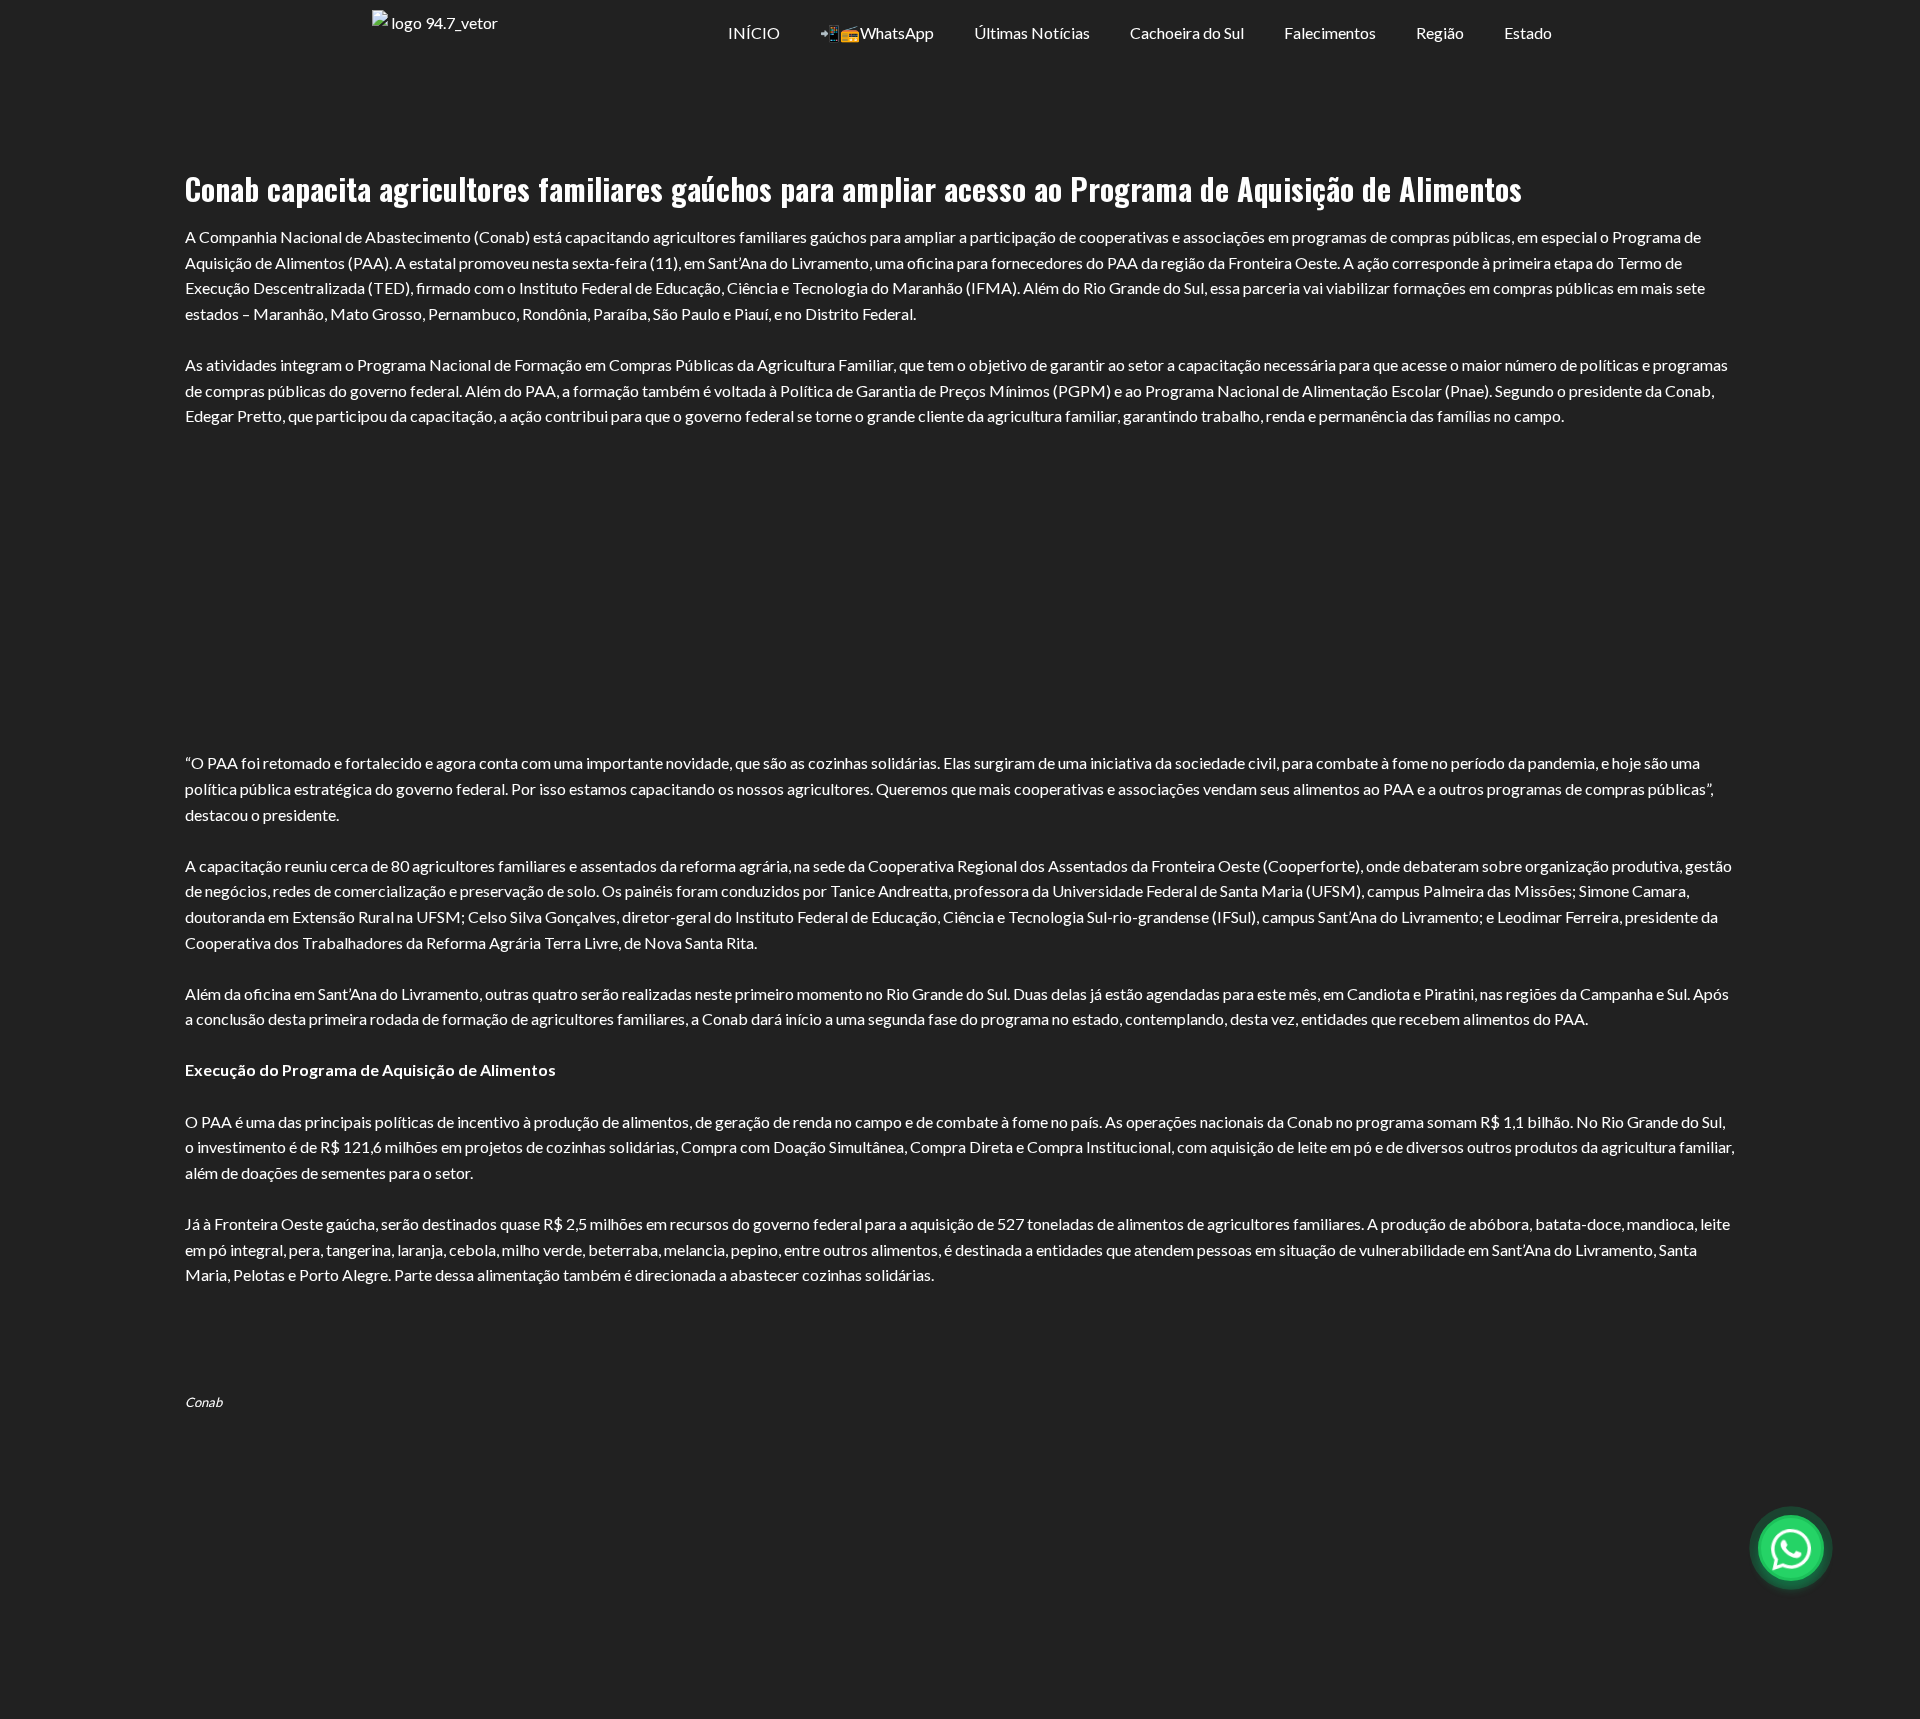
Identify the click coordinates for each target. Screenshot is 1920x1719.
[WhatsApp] (1791, 1548)
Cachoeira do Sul (1187, 32)
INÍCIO (754, 32)
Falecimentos (1330, 32)
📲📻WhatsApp (877, 32)
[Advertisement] (960, 577)
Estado (1528, 32)
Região (1440, 32)
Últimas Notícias (1032, 32)
